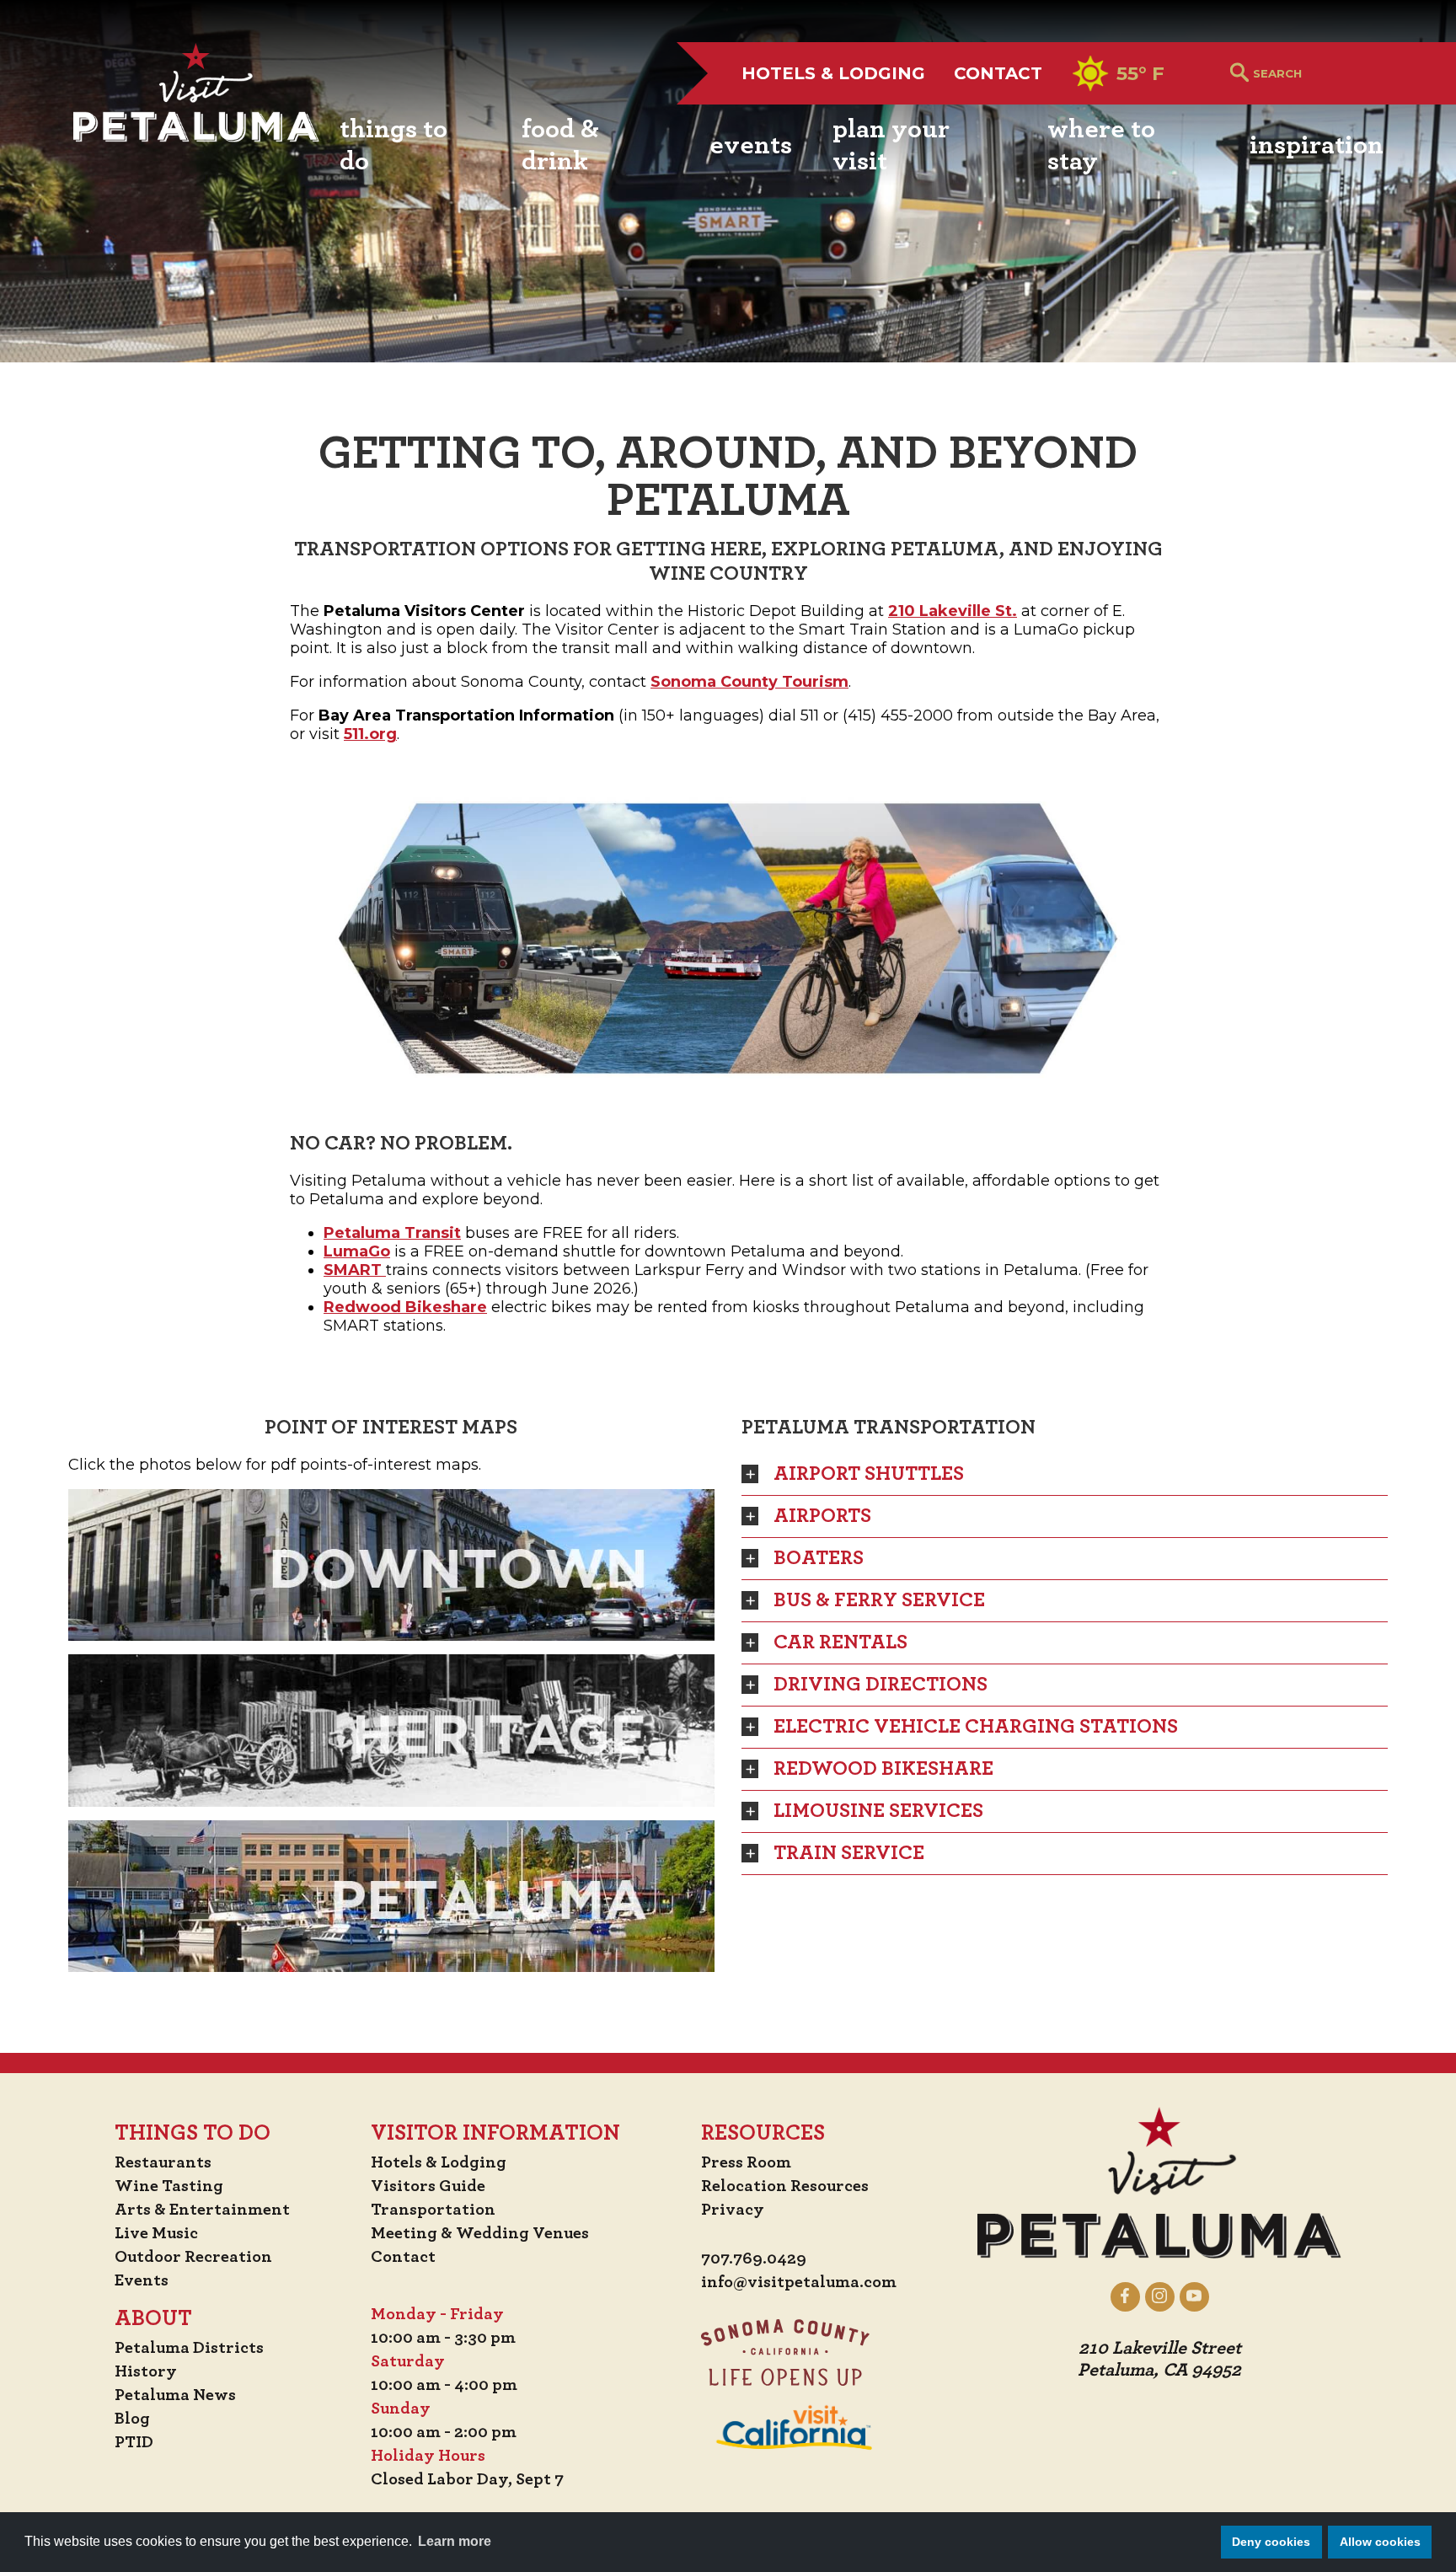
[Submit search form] (1239, 74)
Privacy (733, 2210)
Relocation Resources (785, 2186)
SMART (355, 1270)
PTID (134, 2442)
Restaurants (163, 2162)
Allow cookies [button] (1380, 2542)
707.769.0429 (754, 2259)
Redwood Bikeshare (405, 1307)
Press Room (746, 2162)
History (146, 2371)
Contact (998, 73)
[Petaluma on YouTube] (1194, 2296)
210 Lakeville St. (953, 611)
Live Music (156, 2233)
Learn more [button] (455, 2541)
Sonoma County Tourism (749, 682)
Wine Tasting (169, 2186)
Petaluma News (175, 2395)
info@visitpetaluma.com (799, 2282)
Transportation (433, 2210)
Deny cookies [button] (1271, 2542)
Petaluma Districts (189, 2348)
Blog (132, 2419)
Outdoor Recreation (193, 2257)
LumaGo (357, 1251)
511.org (370, 734)
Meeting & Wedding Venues (480, 2233)
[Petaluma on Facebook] (1125, 2296)
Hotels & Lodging (833, 73)
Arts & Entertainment (202, 2210)
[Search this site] (1318, 73)
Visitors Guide (428, 2186)
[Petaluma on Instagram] (1160, 2296)
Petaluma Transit (392, 1233)
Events (142, 2280)
